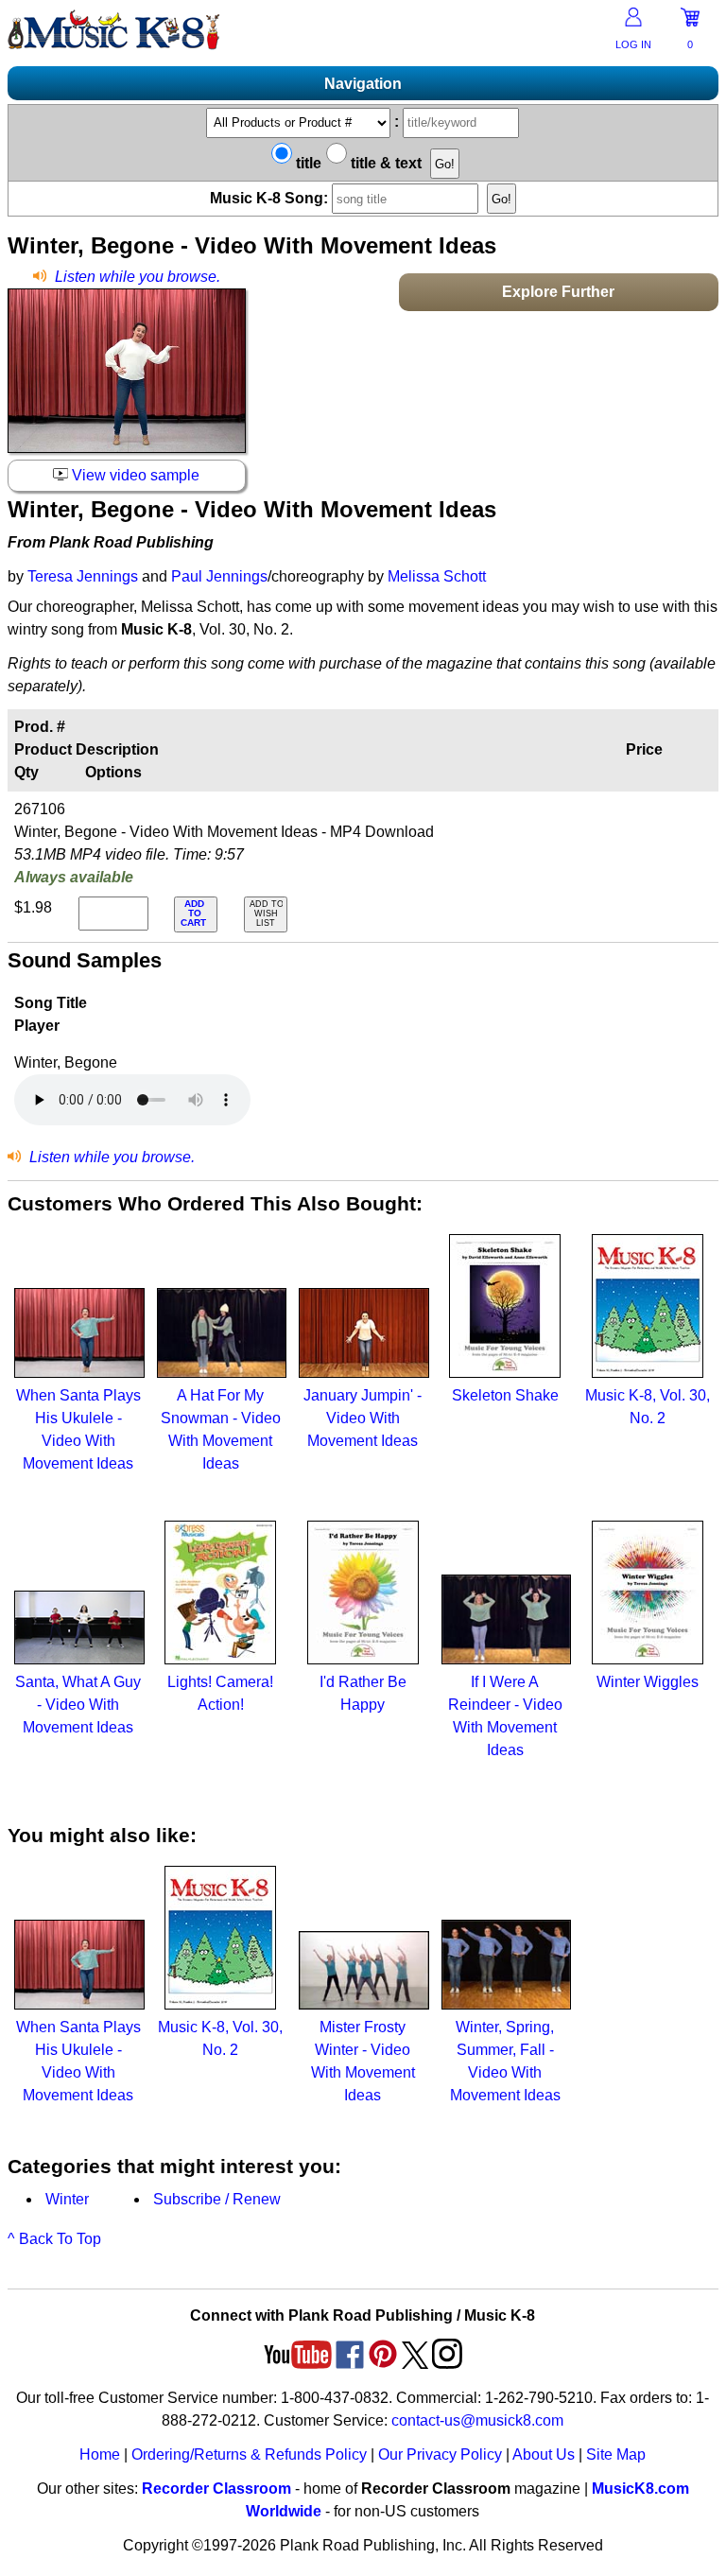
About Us (544, 2454)
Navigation (363, 84)
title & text (384, 163)
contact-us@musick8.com (477, 2420)
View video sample (134, 475)
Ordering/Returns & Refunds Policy (249, 2454)
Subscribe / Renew (217, 2199)
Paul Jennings (219, 576)
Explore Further (558, 292)
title (307, 163)
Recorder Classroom (216, 2489)
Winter (67, 2199)
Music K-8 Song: (271, 198)
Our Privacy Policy (440, 2454)
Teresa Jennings (83, 576)
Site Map (616, 2454)
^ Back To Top (54, 2239)
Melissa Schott (437, 576)
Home (100, 2454)
